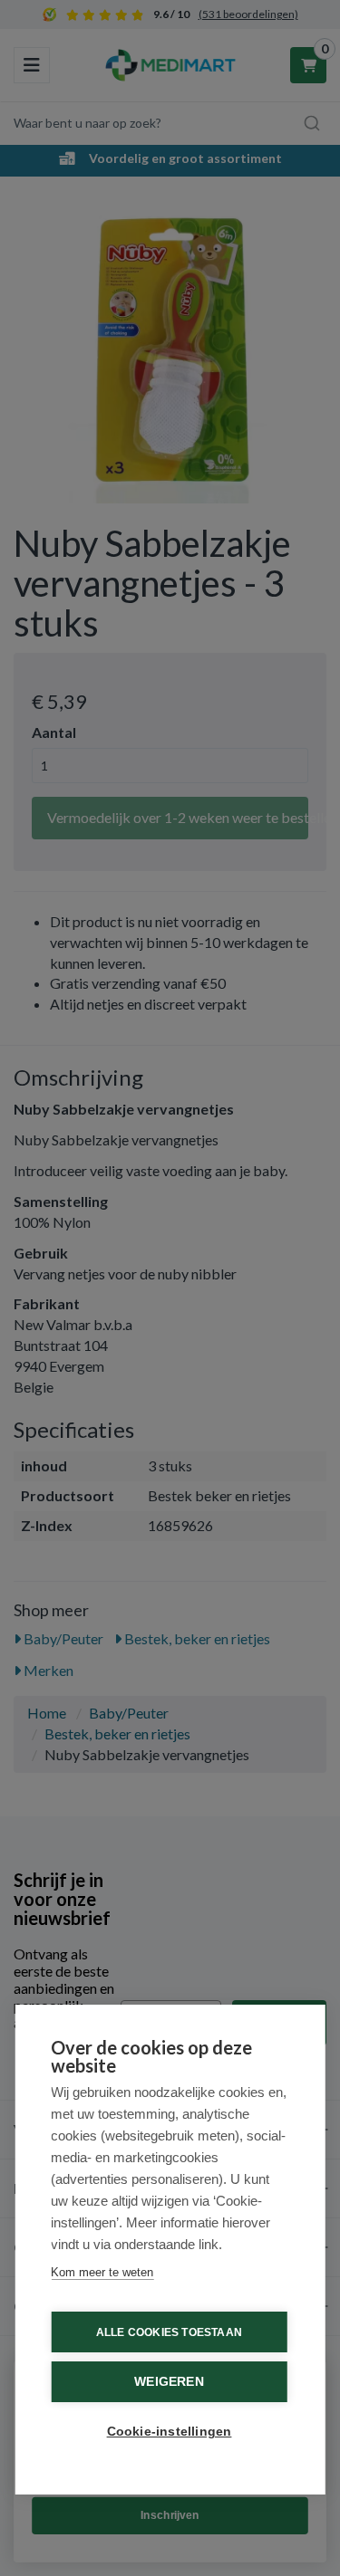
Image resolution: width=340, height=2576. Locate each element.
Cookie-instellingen (170, 2432)
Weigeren (169, 2382)
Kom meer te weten (102, 2272)
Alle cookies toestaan (169, 2332)
